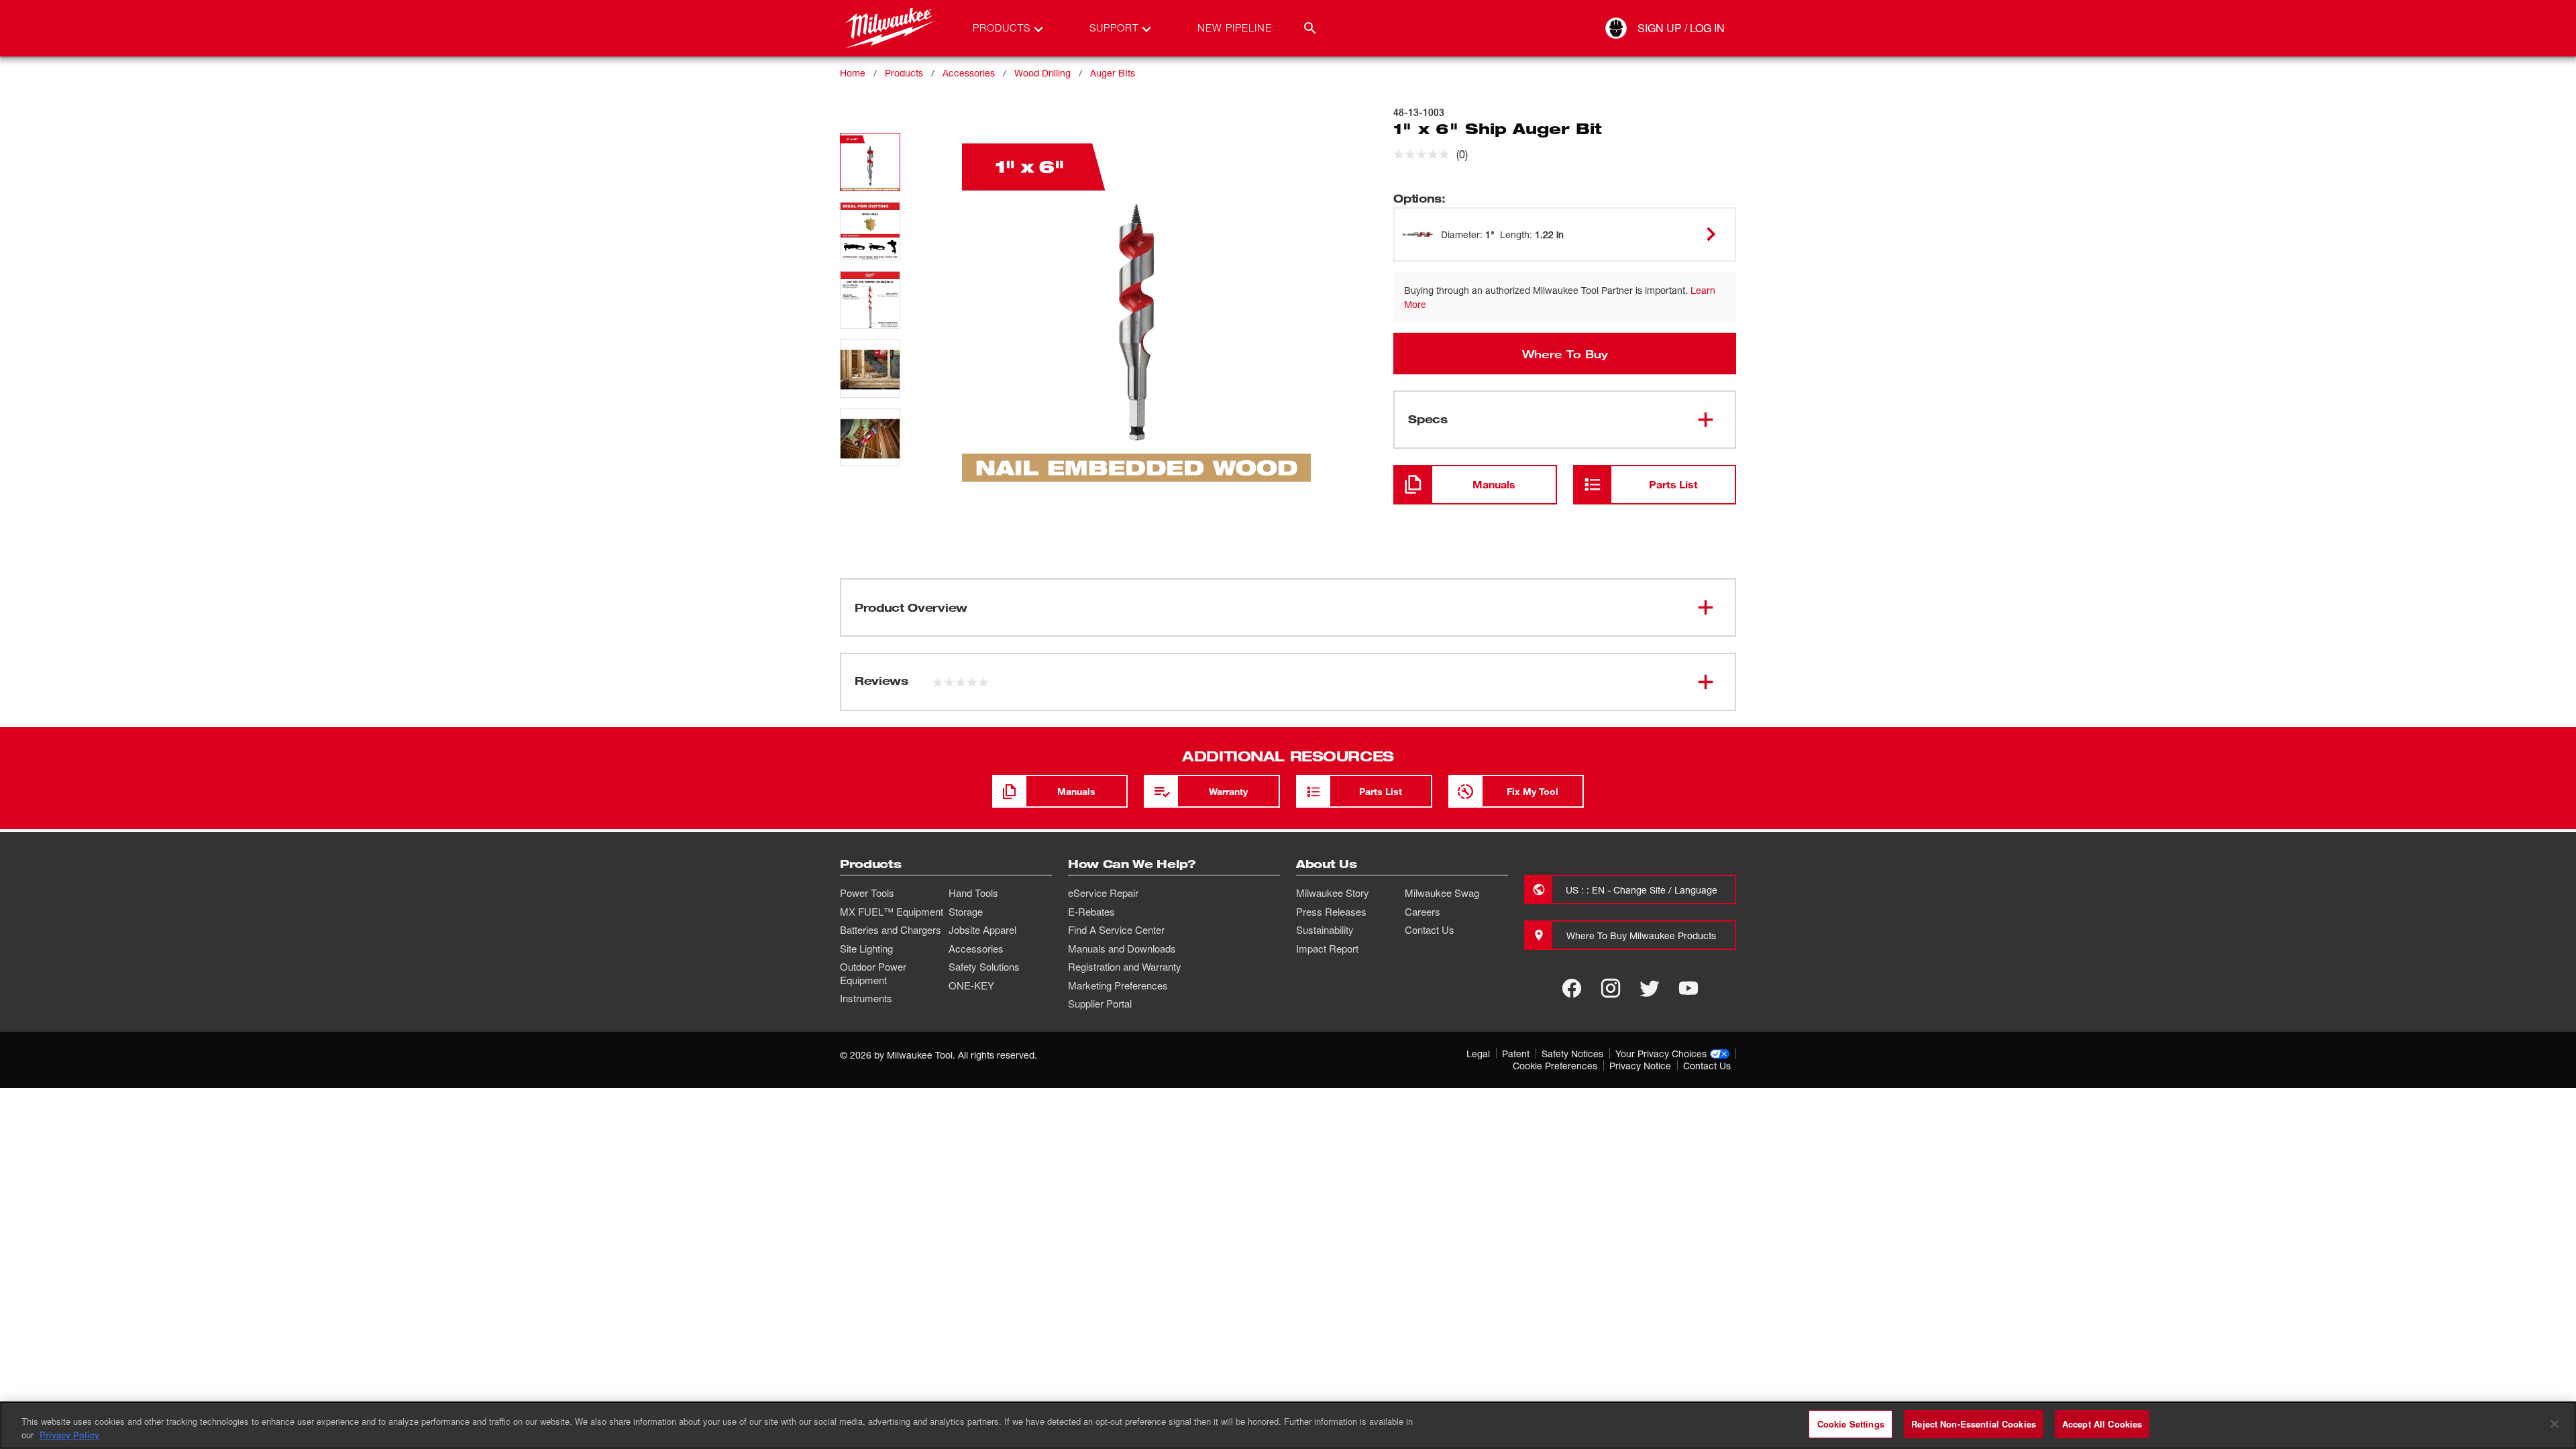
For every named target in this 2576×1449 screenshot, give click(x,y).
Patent (1516, 1054)
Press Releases (1331, 912)
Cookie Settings (1851, 1424)
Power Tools (867, 893)
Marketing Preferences (1118, 985)
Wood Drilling (1042, 73)
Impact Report (1327, 949)
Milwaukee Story (1333, 893)
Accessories (969, 73)
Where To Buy (1565, 354)
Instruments (866, 998)
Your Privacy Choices (1661, 1054)
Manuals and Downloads (1122, 949)
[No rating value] (1425, 154)
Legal (1478, 1054)
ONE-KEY (971, 985)
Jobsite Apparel (982, 930)
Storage (966, 912)
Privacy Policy (69, 1435)
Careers (1423, 912)
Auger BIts (1113, 73)
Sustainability (1325, 930)
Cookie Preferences (1555, 1066)
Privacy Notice (1640, 1066)
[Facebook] (1572, 988)
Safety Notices (1572, 1054)
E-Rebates (1091, 912)
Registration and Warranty (1125, 967)
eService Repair (1103, 893)
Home (853, 73)
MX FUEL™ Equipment (892, 912)
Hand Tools (973, 893)
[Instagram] (1611, 988)
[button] (870, 162)
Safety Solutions (984, 967)
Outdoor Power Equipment (873, 973)
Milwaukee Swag (1442, 893)
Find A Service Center (1116, 930)
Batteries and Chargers (891, 930)
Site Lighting (866, 949)
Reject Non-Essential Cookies (1974, 1424)
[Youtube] (1688, 988)
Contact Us (1430, 930)
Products (904, 73)
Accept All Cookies (2102, 1424)
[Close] (2555, 1424)
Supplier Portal (1100, 1004)
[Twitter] (1650, 988)
